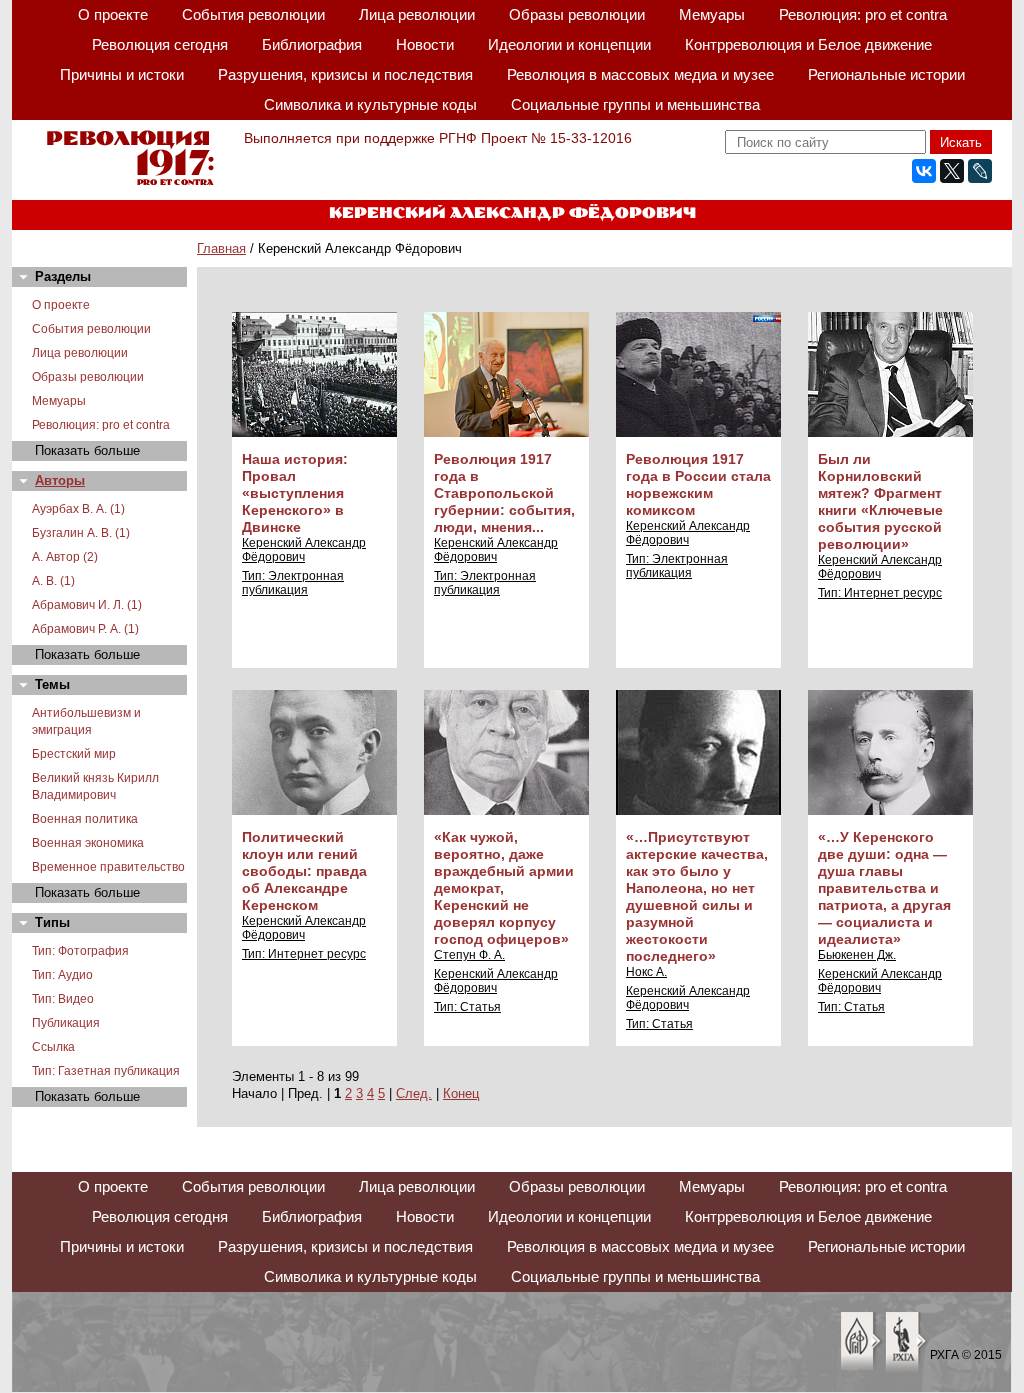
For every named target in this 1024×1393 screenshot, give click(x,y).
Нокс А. (646, 972)
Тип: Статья (467, 1007)
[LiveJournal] (980, 171)
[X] (952, 171)
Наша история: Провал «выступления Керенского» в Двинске (295, 493)
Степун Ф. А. (469, 955)
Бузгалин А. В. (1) (81, 533)
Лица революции (417, 14)
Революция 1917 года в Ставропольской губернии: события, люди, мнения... (504, 493)
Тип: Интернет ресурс (880, 593)
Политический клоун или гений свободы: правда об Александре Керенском (304, 871)
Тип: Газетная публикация (106, 1071)
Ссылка (53, 1047)
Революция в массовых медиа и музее (640, 74)
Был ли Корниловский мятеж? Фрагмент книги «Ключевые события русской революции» (880, 501)
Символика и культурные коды (370, 104)
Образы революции (577, 14)
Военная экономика (88, 843)
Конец (461, 1093)
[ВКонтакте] (924, 171)
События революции (253, 14)
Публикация (66, 1023)
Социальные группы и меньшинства (635, 104)
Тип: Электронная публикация (293, 583)
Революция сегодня (160, 44)
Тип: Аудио (62, 975)
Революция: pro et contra (863, 14)
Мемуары (712, 14)
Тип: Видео (63, 999)
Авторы (60, 480)
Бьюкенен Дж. (857, 955)
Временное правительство (108, 867)
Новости (425, 44)
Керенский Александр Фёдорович (304, 550)
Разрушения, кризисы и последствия (345, 74)
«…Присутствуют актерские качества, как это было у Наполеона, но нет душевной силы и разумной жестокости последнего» (697, 896)
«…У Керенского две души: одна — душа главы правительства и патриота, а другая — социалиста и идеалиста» (884, 888)
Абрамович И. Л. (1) (87, 605)
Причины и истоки (122, 74)
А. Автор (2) (65, 557)
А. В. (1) (53, 581)
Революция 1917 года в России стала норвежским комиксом (698, 484)
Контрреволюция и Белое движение (808, 44)
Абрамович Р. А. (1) (85, 629)
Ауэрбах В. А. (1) (78, 509)
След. (414, 1093)
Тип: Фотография (80, 951)
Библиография (312, 44)
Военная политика (85, 819)
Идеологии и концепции (569, 44)
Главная (221, 248)
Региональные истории (886, 74)
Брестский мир (74, 754)
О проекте (113, 14)
